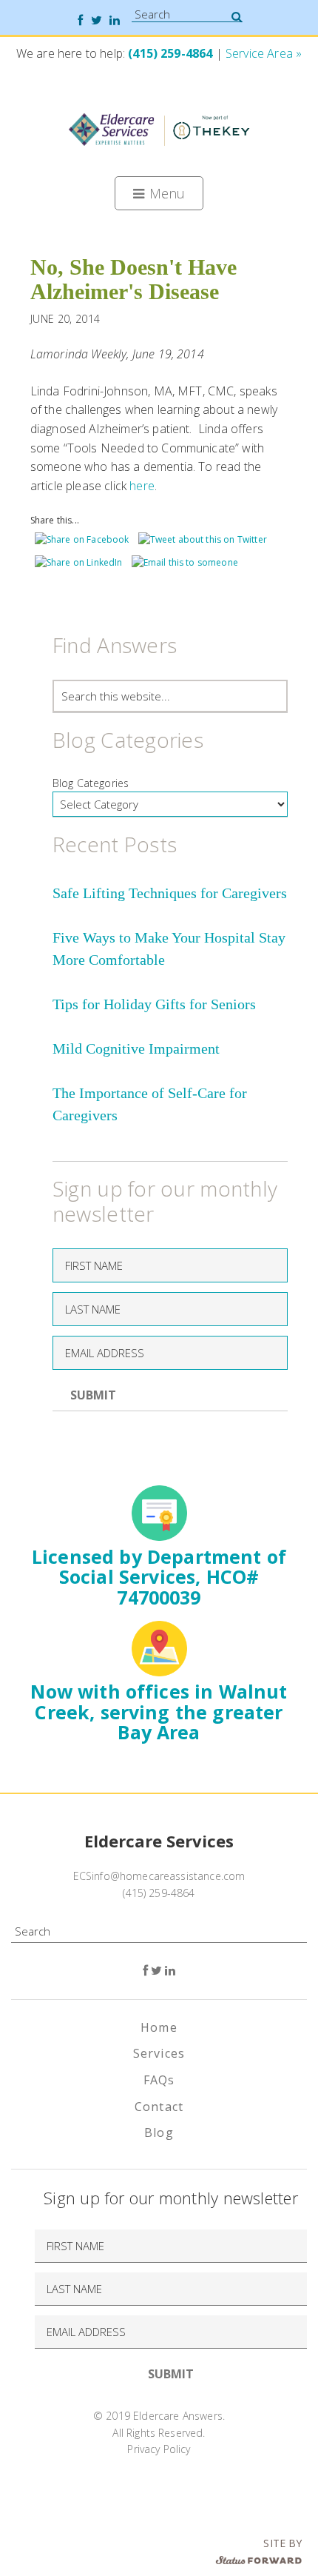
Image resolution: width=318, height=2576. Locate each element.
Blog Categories (91, 783)
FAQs (159, 2080)
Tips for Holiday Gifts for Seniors (154, 1004)
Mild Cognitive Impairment (136, 1048)
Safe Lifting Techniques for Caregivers (170, 893)
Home (159, 2027)
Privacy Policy (159, 2449)
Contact (159, 2107)
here (142, 486)
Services (159, 2053)
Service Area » (264, 53)
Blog (159, 2132)
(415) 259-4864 (170, 53)
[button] (159, 193)
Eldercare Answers (159, 128)
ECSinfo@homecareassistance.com (159, 1876)
